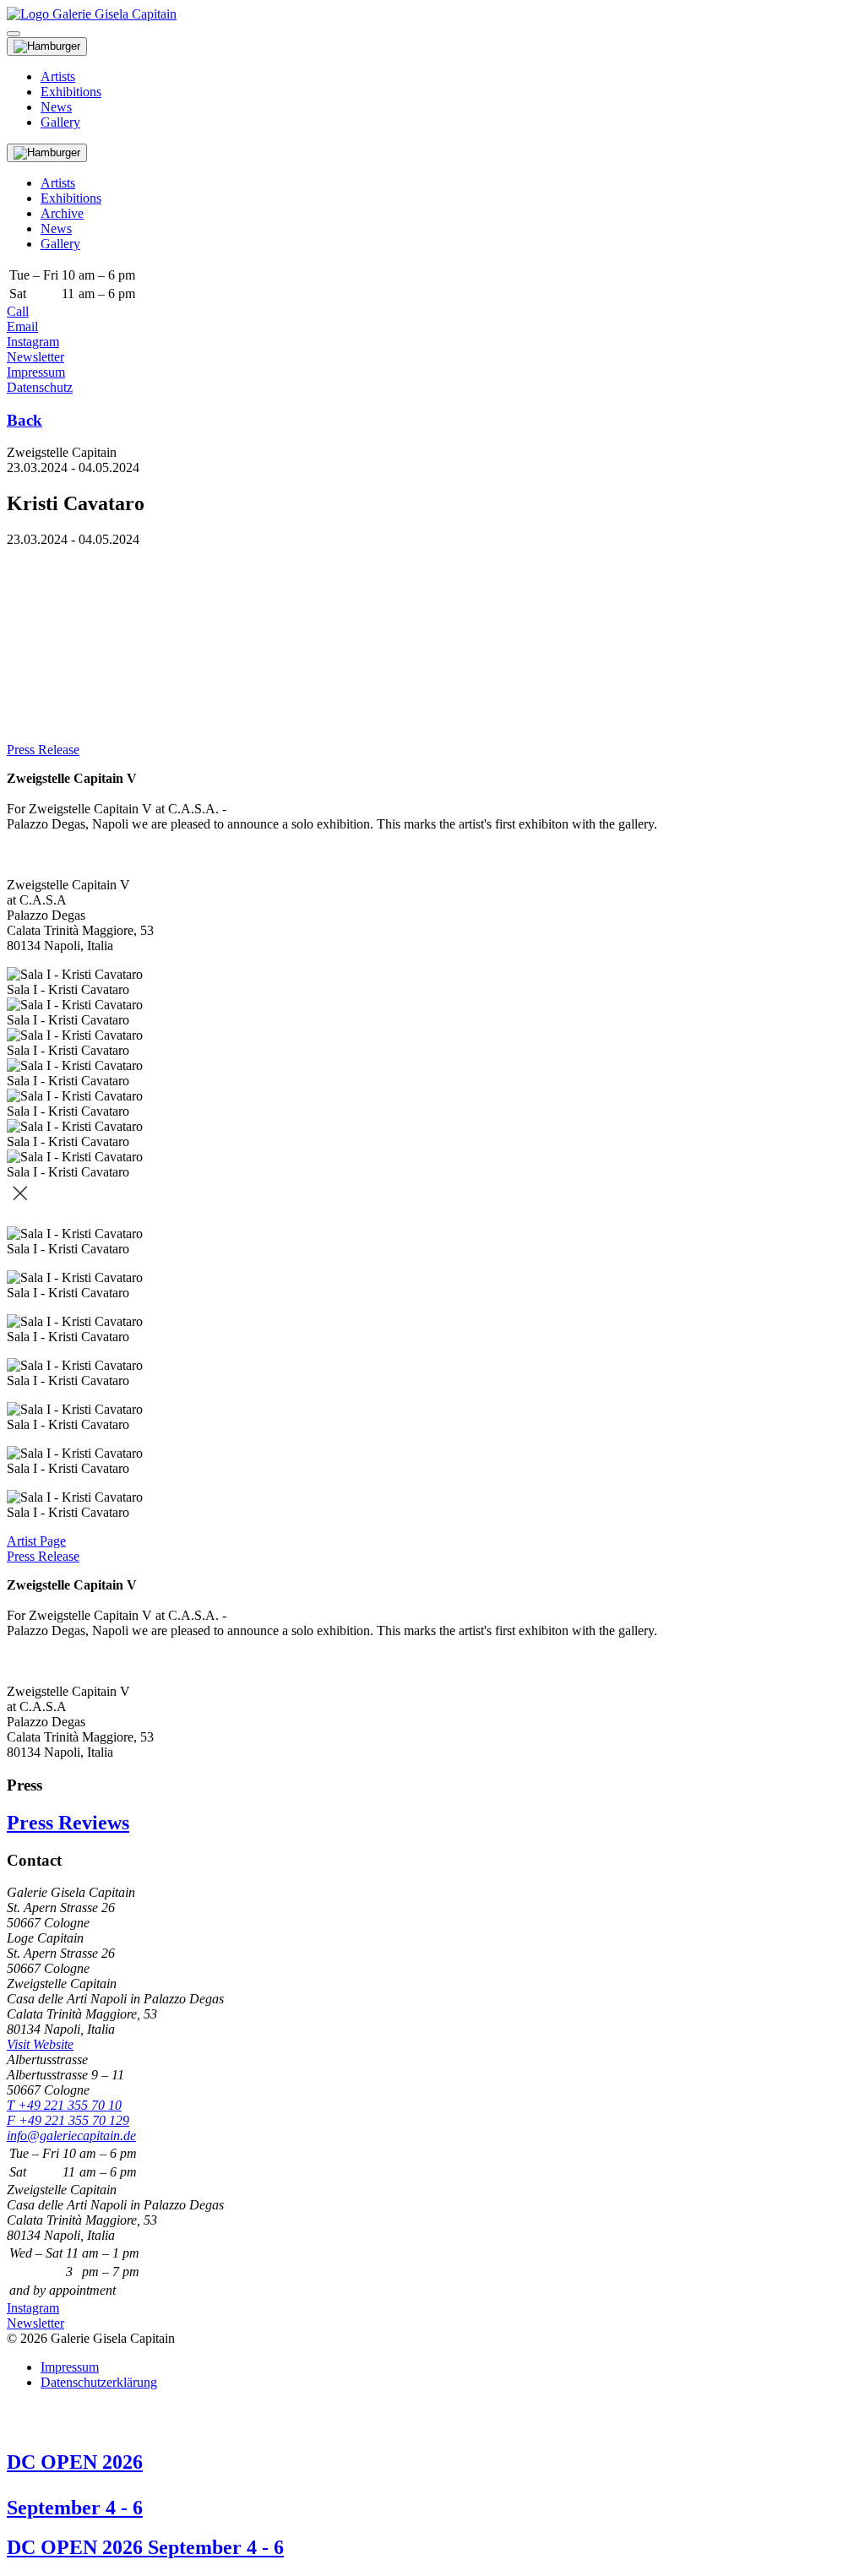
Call (18, 311)
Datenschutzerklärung (99, 2382)
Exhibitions (71, 92)
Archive (62, 213)
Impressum (36, 372)
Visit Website (40, 2044)
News (56, 107)
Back (24, 420)
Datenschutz (40, 387)
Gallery (60, 122)
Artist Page (36, 1541)
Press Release (43, 750)
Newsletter (35, 357)
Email (22, 326)
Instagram (33, 342)
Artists (58, 76)
